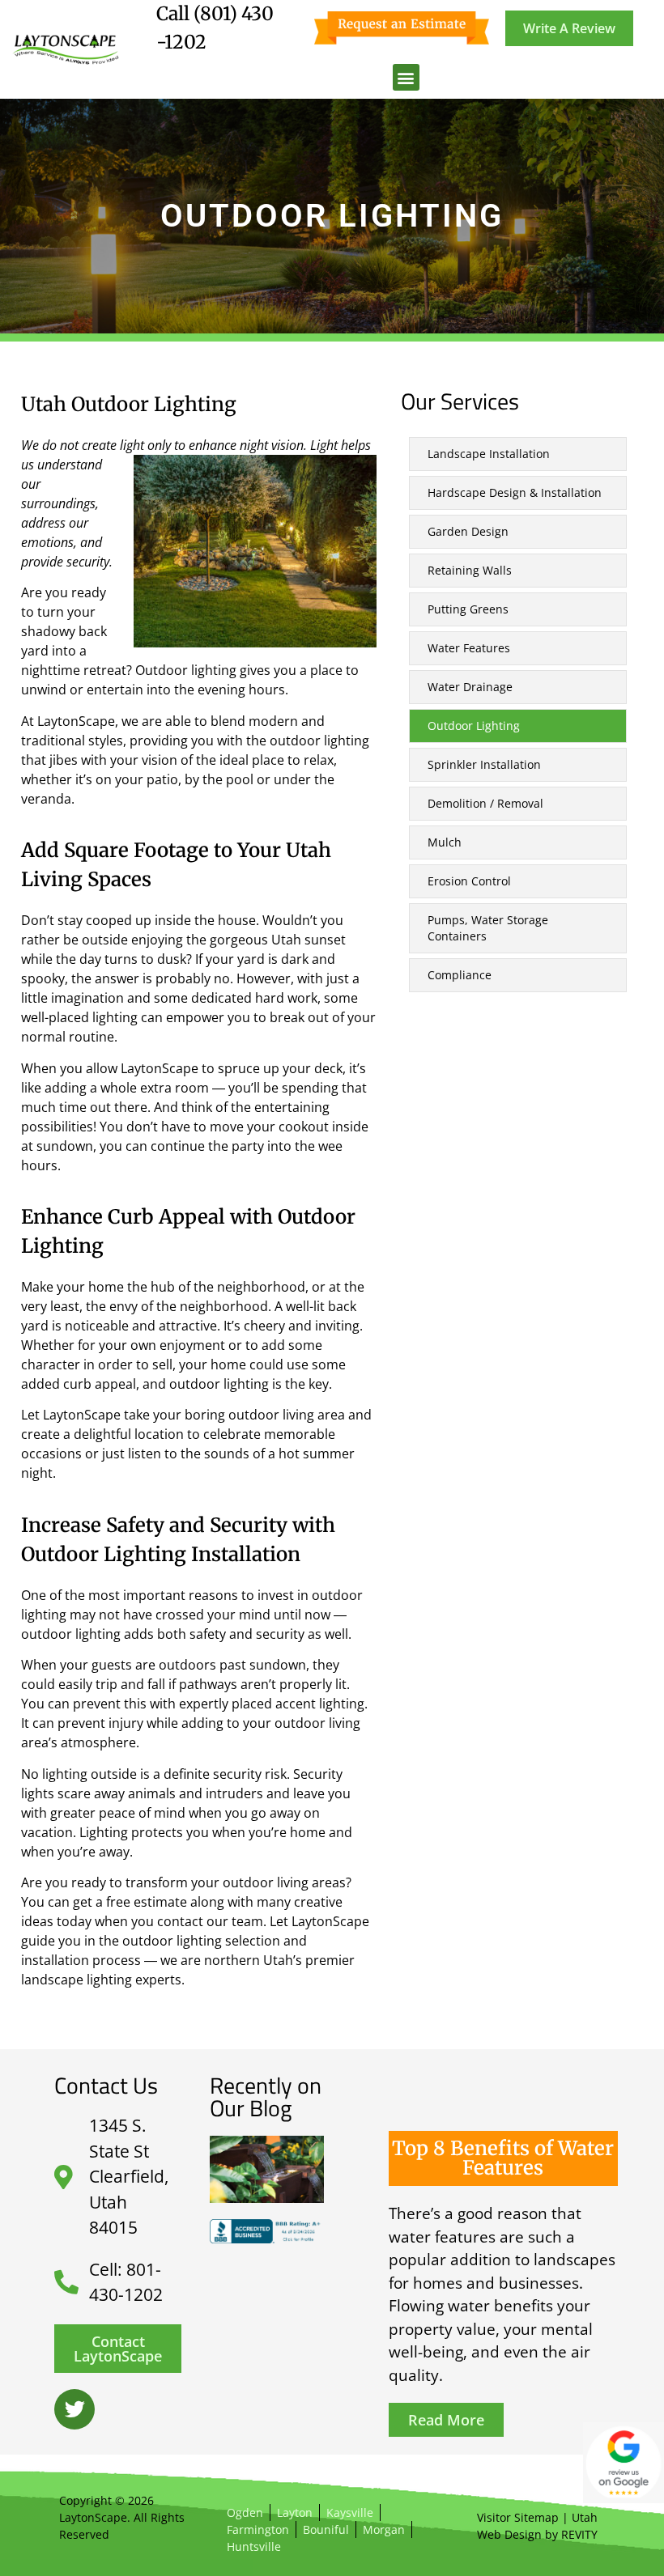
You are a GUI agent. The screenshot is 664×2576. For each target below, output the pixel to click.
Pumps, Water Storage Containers (488, 928)
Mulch (445, 842)
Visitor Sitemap (518, 2517)
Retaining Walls (470, 570)
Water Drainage (470, 687)
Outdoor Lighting (474, 726)
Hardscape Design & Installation (515, 492)
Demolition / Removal (485, 803)
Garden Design (468, 531)
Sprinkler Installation (484, 764)
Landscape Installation (489, 454)
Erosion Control (469, 881)
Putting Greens (468, 609)
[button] (406, 77)
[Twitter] (74, 2409)
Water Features (469, 648)
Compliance (460, 975)
